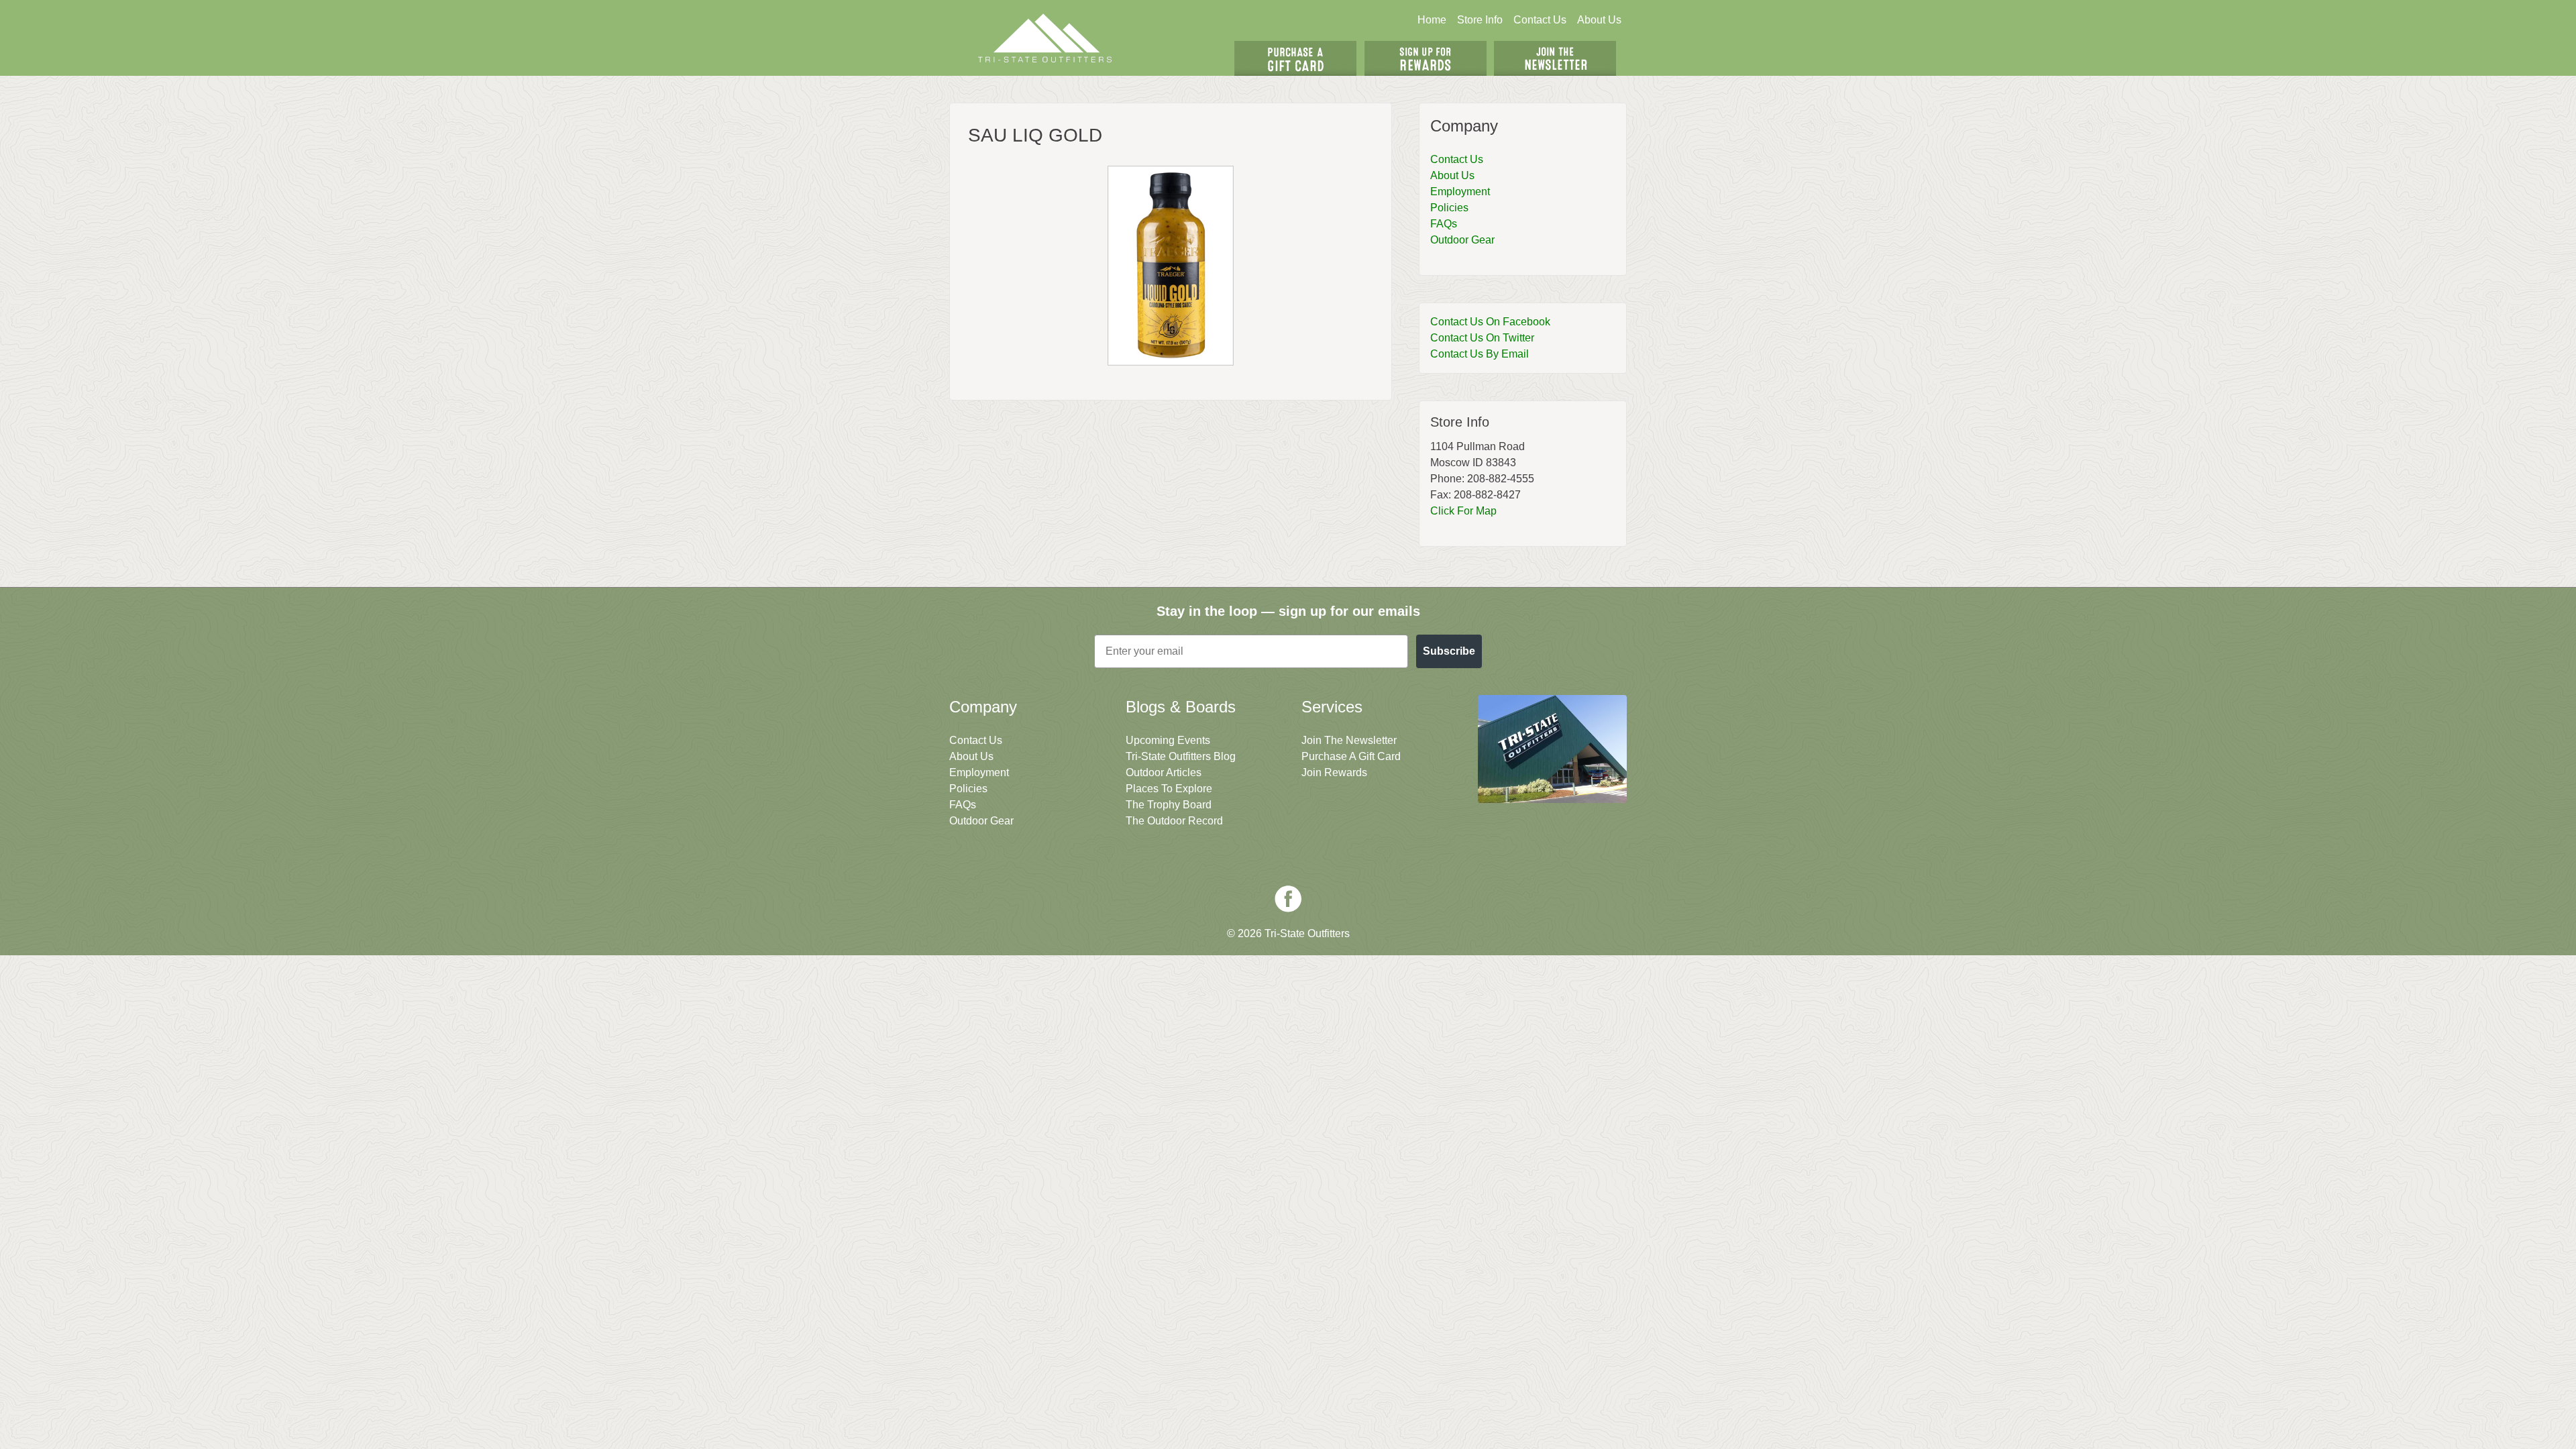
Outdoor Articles (1164, 772)
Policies (1449, 208)
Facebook (1288, 899)
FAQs (1444, 224)
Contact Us (1540, 20)
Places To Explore (1169, 789)
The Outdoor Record (1174, 821)
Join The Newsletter (1555, 58)
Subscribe (1449, 651)
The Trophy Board (1169, 805)
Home (1432, 20)
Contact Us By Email (1480, 354)
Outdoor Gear (1462, 240)
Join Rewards (1334, 772)
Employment (1460, 192)
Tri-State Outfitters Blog (1181, 756)
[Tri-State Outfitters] (1045, 38)
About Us (1599, 20)
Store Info (1480, 20)
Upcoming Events (1168, 740)
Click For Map (1463, 511)
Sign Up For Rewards (1426, 58)
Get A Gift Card (1295, 58)
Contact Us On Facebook (1490, 322)
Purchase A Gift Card (1351, 756)
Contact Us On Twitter (1482, 338)
